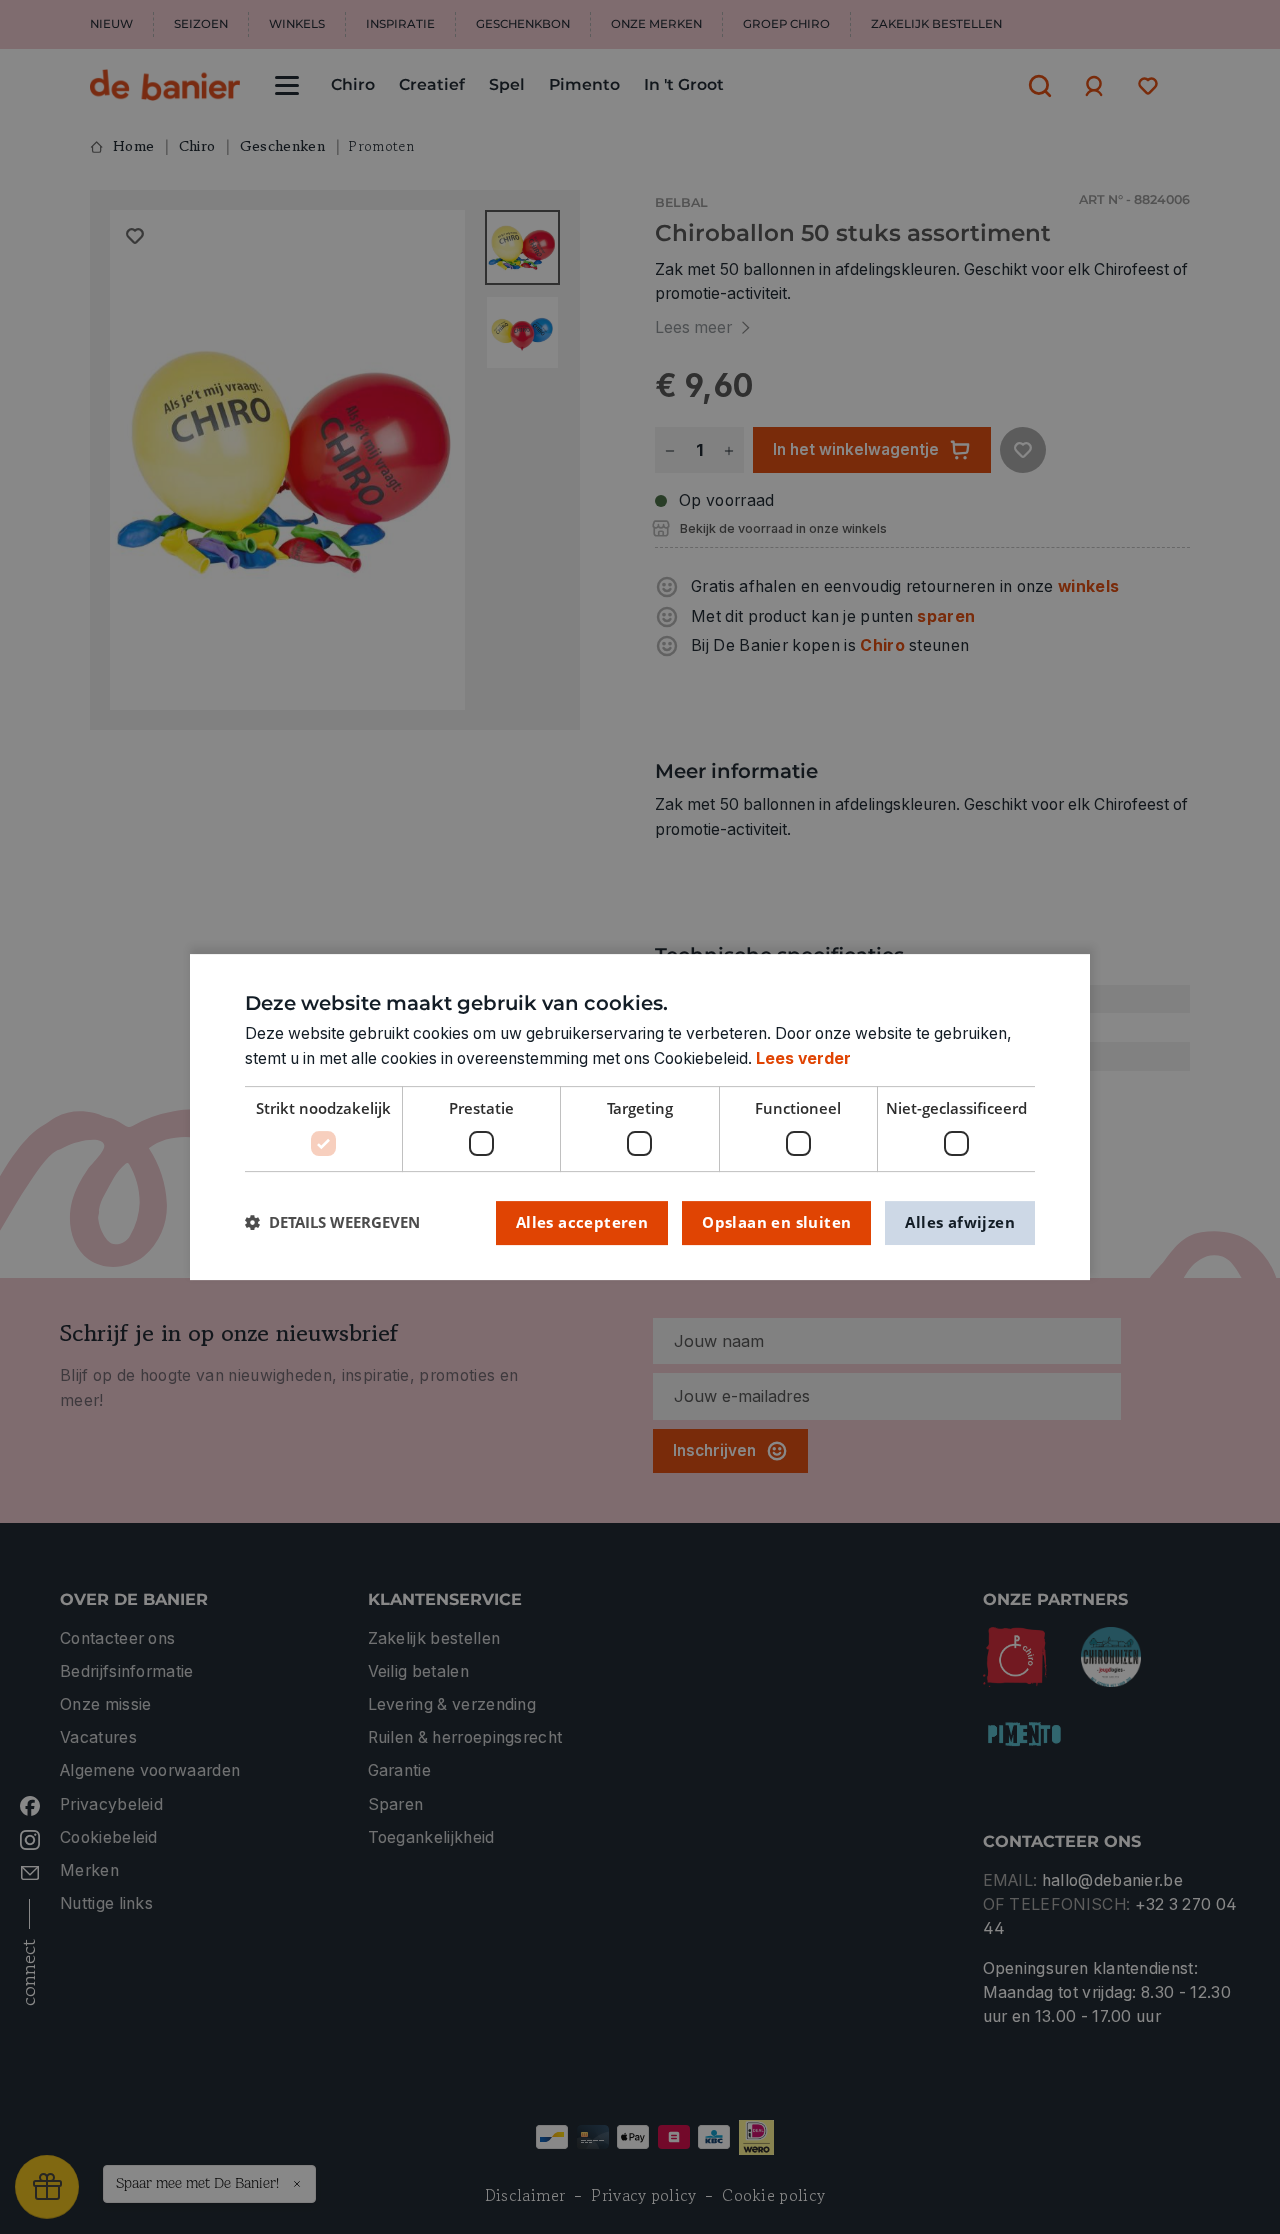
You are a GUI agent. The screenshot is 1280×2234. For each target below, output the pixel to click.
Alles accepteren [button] (582, 1222)
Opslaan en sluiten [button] (776, 1222)
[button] (332, 1222)
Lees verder (803, 1058)
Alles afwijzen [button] (960, 1222)
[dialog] (640, 1117)
